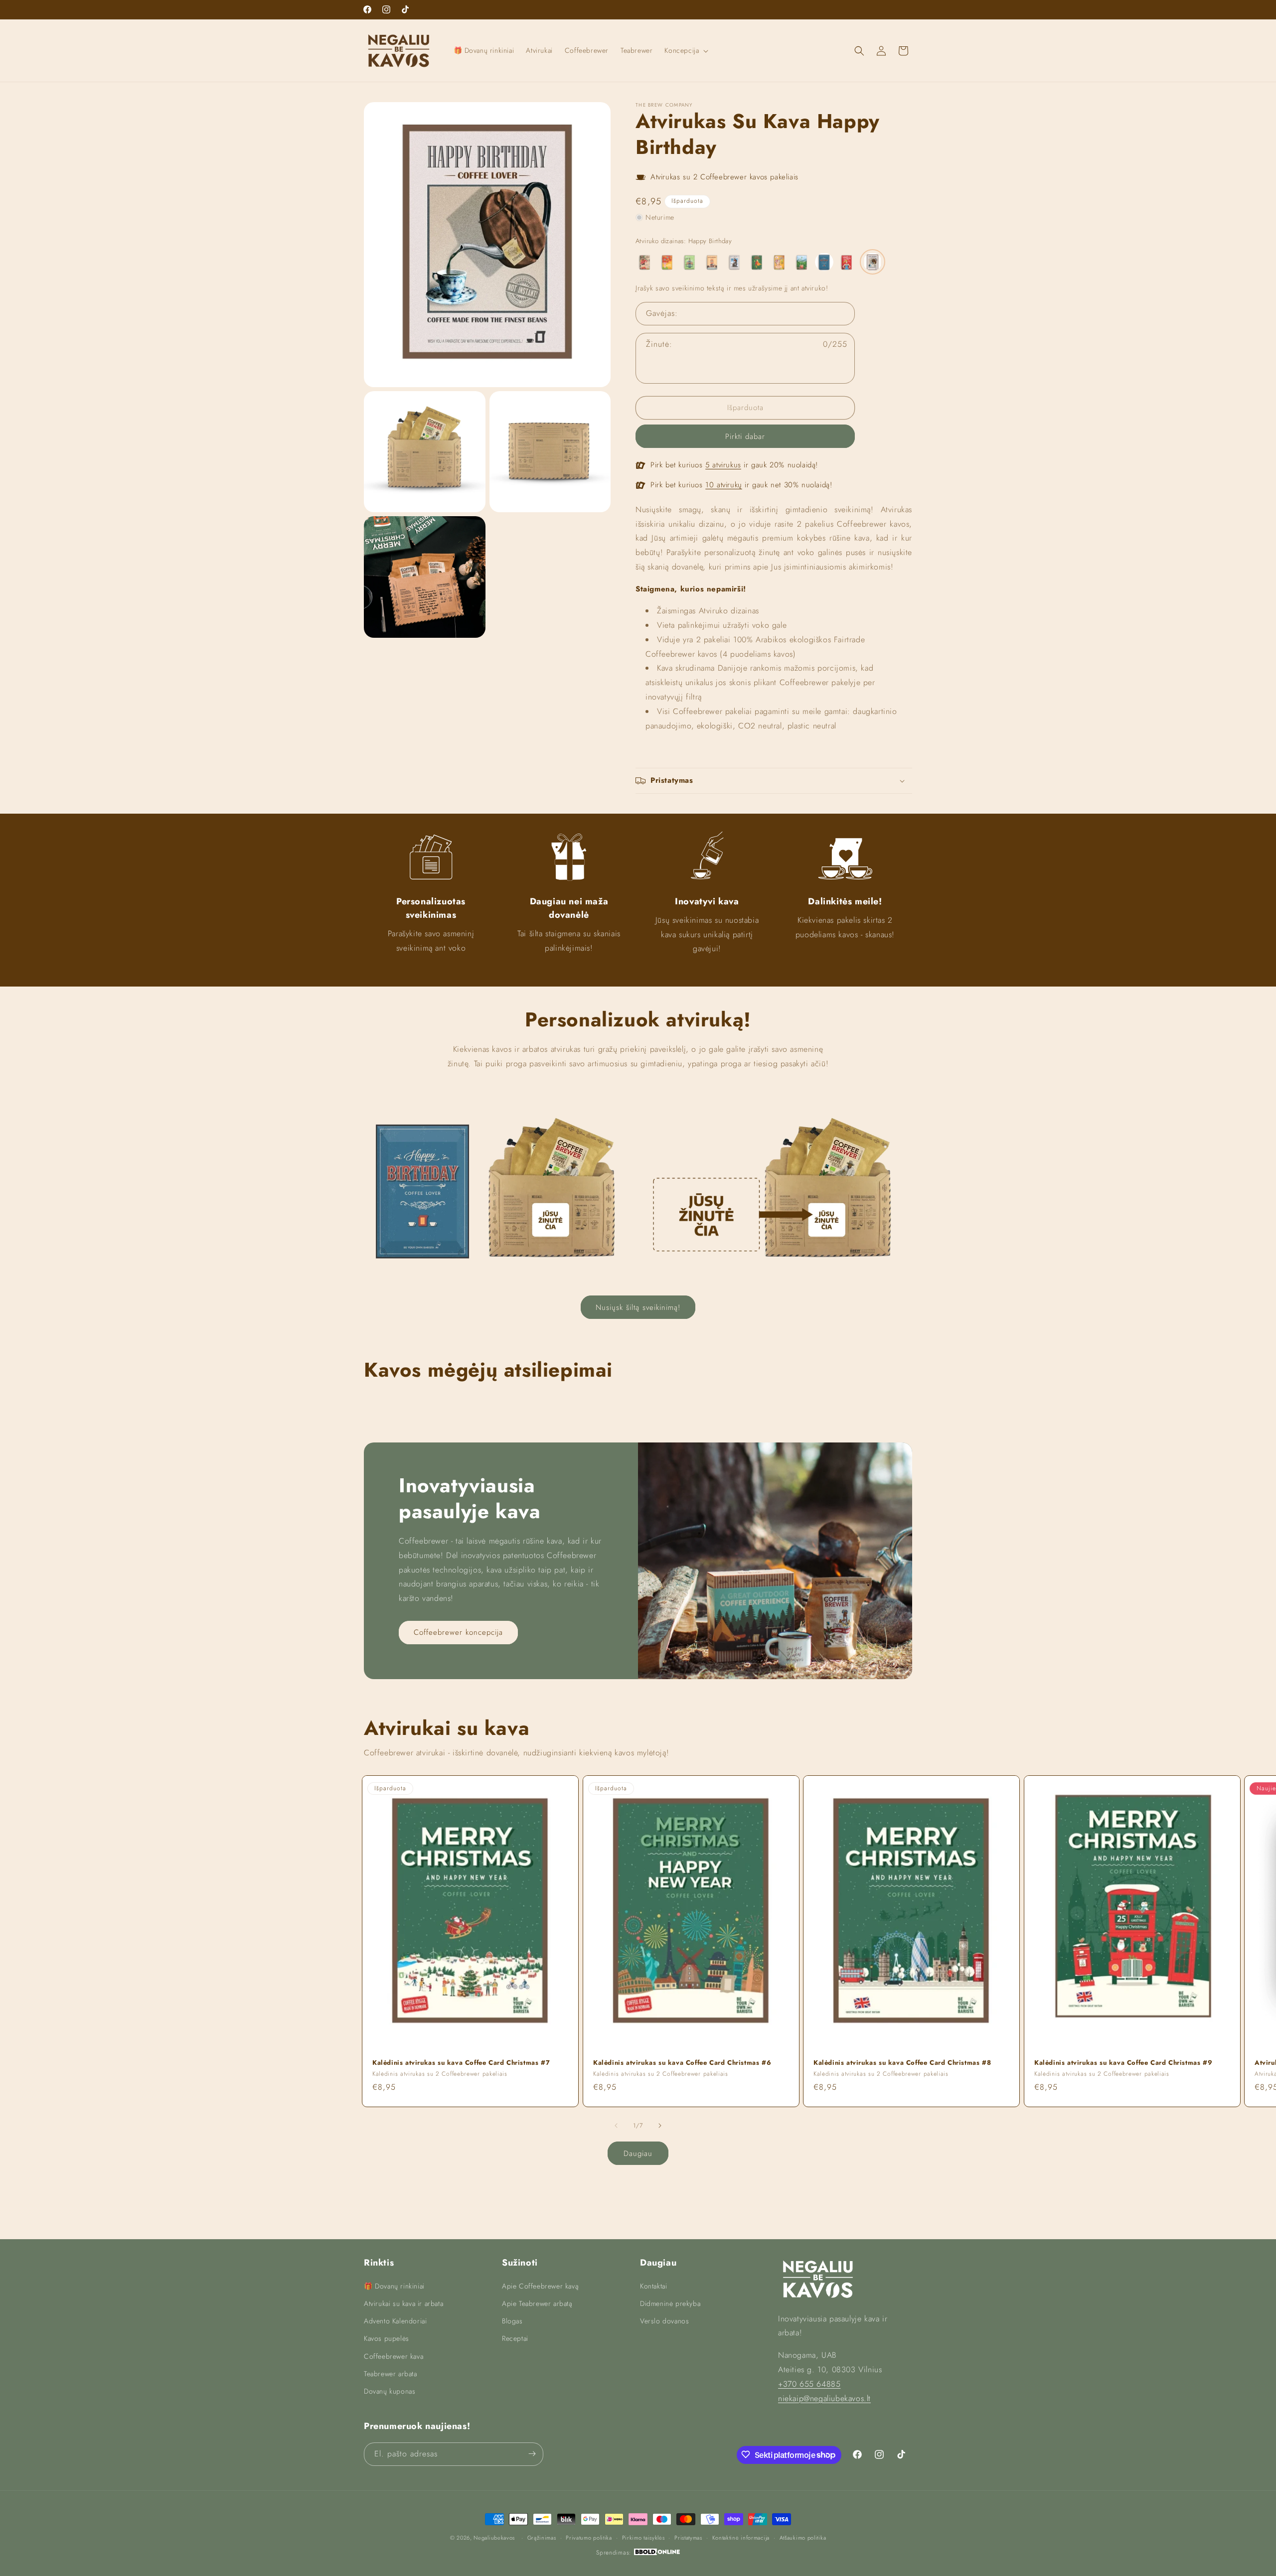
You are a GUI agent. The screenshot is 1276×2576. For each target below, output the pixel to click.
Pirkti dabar (745, 436)
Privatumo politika (589, 2538)
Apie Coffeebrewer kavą (540, 2286)
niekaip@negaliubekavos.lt (824, 2398)
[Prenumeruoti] (532, 2454)
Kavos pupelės (387, 2338)
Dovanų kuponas (390, 2391)
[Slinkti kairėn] (616, 2126)
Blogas (512, 2321)
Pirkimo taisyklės (643, 2538)
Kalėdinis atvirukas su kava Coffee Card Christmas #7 (461, 2063)
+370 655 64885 (809, 2383)
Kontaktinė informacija (741, 2538)
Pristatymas (688, 2538)
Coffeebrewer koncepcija (458, 1633)
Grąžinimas (542, 2538)
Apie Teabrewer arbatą (537, 2303)
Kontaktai (653, 2286)
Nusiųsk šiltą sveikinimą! (638, 1307)
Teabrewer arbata (391, 2373)
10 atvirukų (724, 485)
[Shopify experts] (657, 2553)
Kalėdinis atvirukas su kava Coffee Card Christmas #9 (1123, 2063)
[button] (685, 50)
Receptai (515, 2338)
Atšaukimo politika (803, 2538)
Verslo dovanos (664, 2321)
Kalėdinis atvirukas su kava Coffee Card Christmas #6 (682, 2063)
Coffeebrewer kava (394, 2356)
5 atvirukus (723, 465)
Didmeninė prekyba (670, 2303)
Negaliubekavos (494, 2538)
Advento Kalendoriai (395, 2321)
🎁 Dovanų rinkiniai (394, 2286)
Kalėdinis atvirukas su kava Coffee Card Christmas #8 (902, 2063)
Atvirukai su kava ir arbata (403, 2303)
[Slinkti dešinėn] (660, 2126)
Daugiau (638, 2153)
